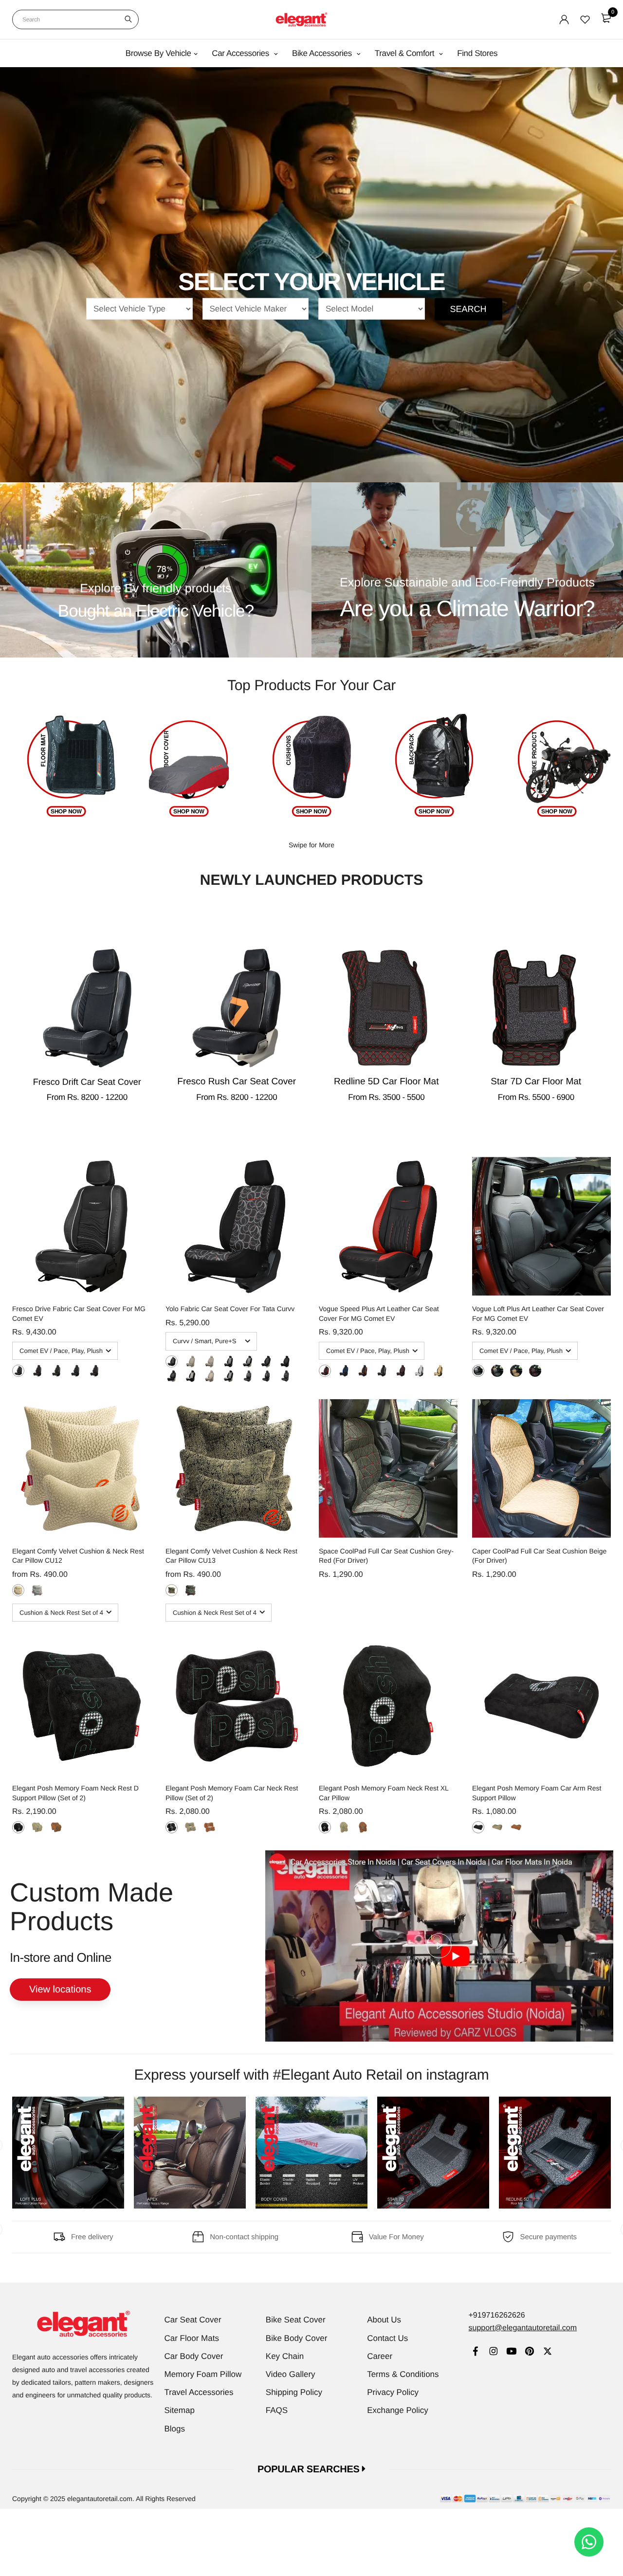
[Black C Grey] (18, 1371)
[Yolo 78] (229, 1376)
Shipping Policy (294, 2392)
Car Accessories (241, 53)
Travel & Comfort (406, 53)
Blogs (175, 2429)
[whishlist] (585, 19)
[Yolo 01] (247, 1376)
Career (380, 2356)
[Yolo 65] (247, 1361)
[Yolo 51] (191, 1376)
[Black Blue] (75, 1371)
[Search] (128, 19)
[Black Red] (37, 1371)
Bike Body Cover (297, 2338)
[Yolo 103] (229, 1361)
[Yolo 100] (210, 1361)
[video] (439, 1946)
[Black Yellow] (56, 1371)
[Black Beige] (497, 1371)
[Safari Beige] (172, 1590)
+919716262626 (496, 2315)
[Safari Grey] (191, 1590)
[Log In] (564, 19)
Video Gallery (291, 2374)
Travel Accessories (199, 2392)
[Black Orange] (94, 1371)
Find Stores (477, 53)
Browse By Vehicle (158, 53)
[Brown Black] (401, 1371)
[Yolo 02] (266, 1376)
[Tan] (56, 1827)
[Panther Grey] (37, 1590)
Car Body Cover (194, 2356)
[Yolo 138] (266, 1361)
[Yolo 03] (285, 1376)
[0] (606, 18)
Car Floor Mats (192, 2338)
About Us (384, 2320)
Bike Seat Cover (296, 2320)
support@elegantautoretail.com (522, 2328)
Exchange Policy (398, 2410)
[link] (475, 2352)
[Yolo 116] (191, 1361)
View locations (60, 1990)
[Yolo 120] (172, 1361)
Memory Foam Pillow (203, 2374)
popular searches (310, 2469)
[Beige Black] (438, 1371)
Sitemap (180, 2410)
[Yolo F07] (210, 1376)
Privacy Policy (393, 2392)
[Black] (18, 1827)
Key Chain (285, 2356)
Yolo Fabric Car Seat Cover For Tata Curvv (230, 1309)
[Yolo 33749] (285, 1361)
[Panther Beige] (18, 1590)
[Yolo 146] (172, 1376)
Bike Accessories (323, 53)
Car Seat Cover (193, 2320)
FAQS (277, 2410)
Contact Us (387, 2338)
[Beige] (37, 1827)
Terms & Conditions (403, 2374)
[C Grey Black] (419, 1371)
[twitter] (547, 2352)
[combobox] (75, 19)
